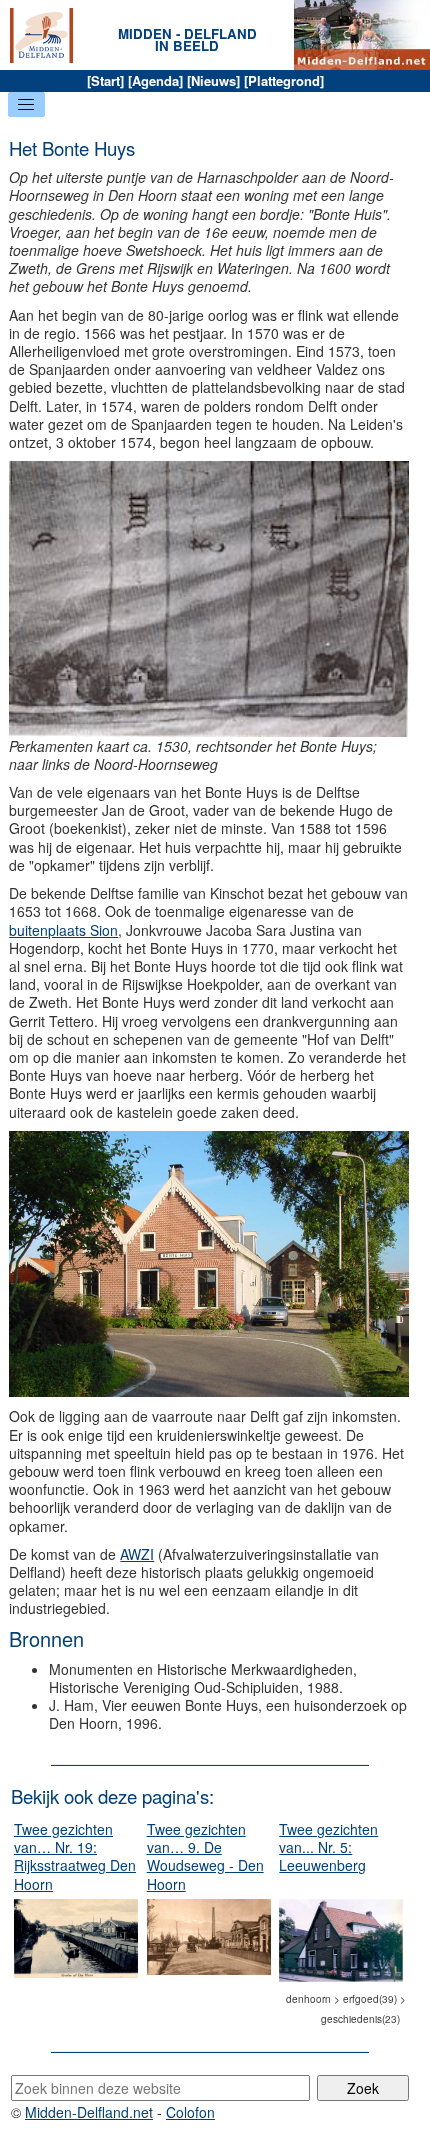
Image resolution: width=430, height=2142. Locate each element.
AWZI (137, 1554)
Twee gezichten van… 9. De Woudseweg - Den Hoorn (205, 1856)
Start (105, 80)
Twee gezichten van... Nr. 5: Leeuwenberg (328, 1847)
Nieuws (213, 80)
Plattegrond (284, 80)
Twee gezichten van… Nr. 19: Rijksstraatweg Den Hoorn (75, 1856)
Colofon (190, 2112)
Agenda (155, 80)
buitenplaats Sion (63, 930)
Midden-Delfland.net (89, 2112)
